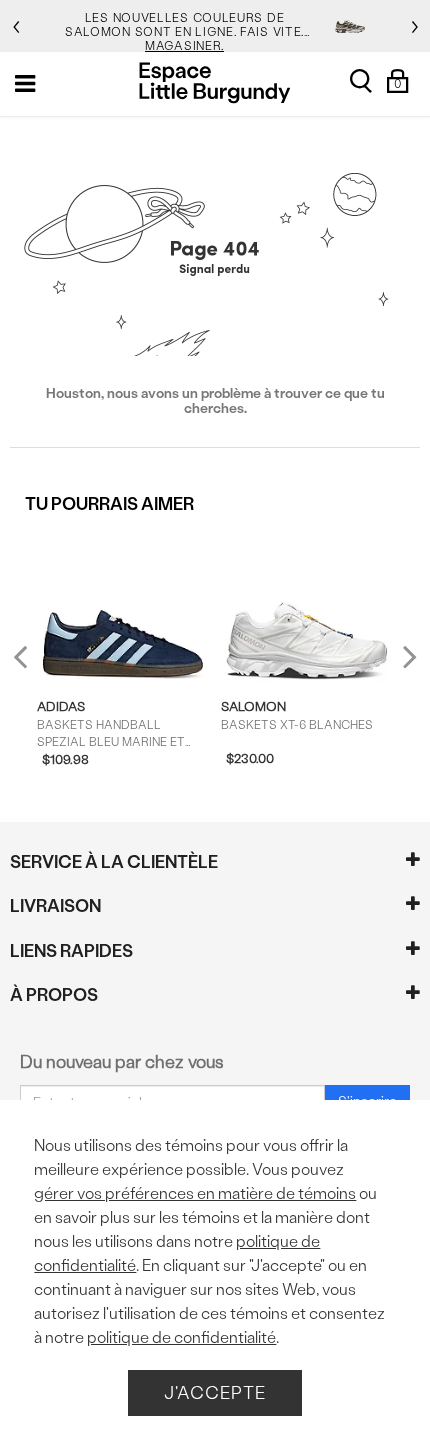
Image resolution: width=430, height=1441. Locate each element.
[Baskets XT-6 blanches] (307, 606)
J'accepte (215, 1392)
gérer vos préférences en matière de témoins (195, 1193)
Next (405, 655)
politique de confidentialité (181, 1337)
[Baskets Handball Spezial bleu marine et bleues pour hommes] (123, 606)
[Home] (214, 82)
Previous (33, 664)
